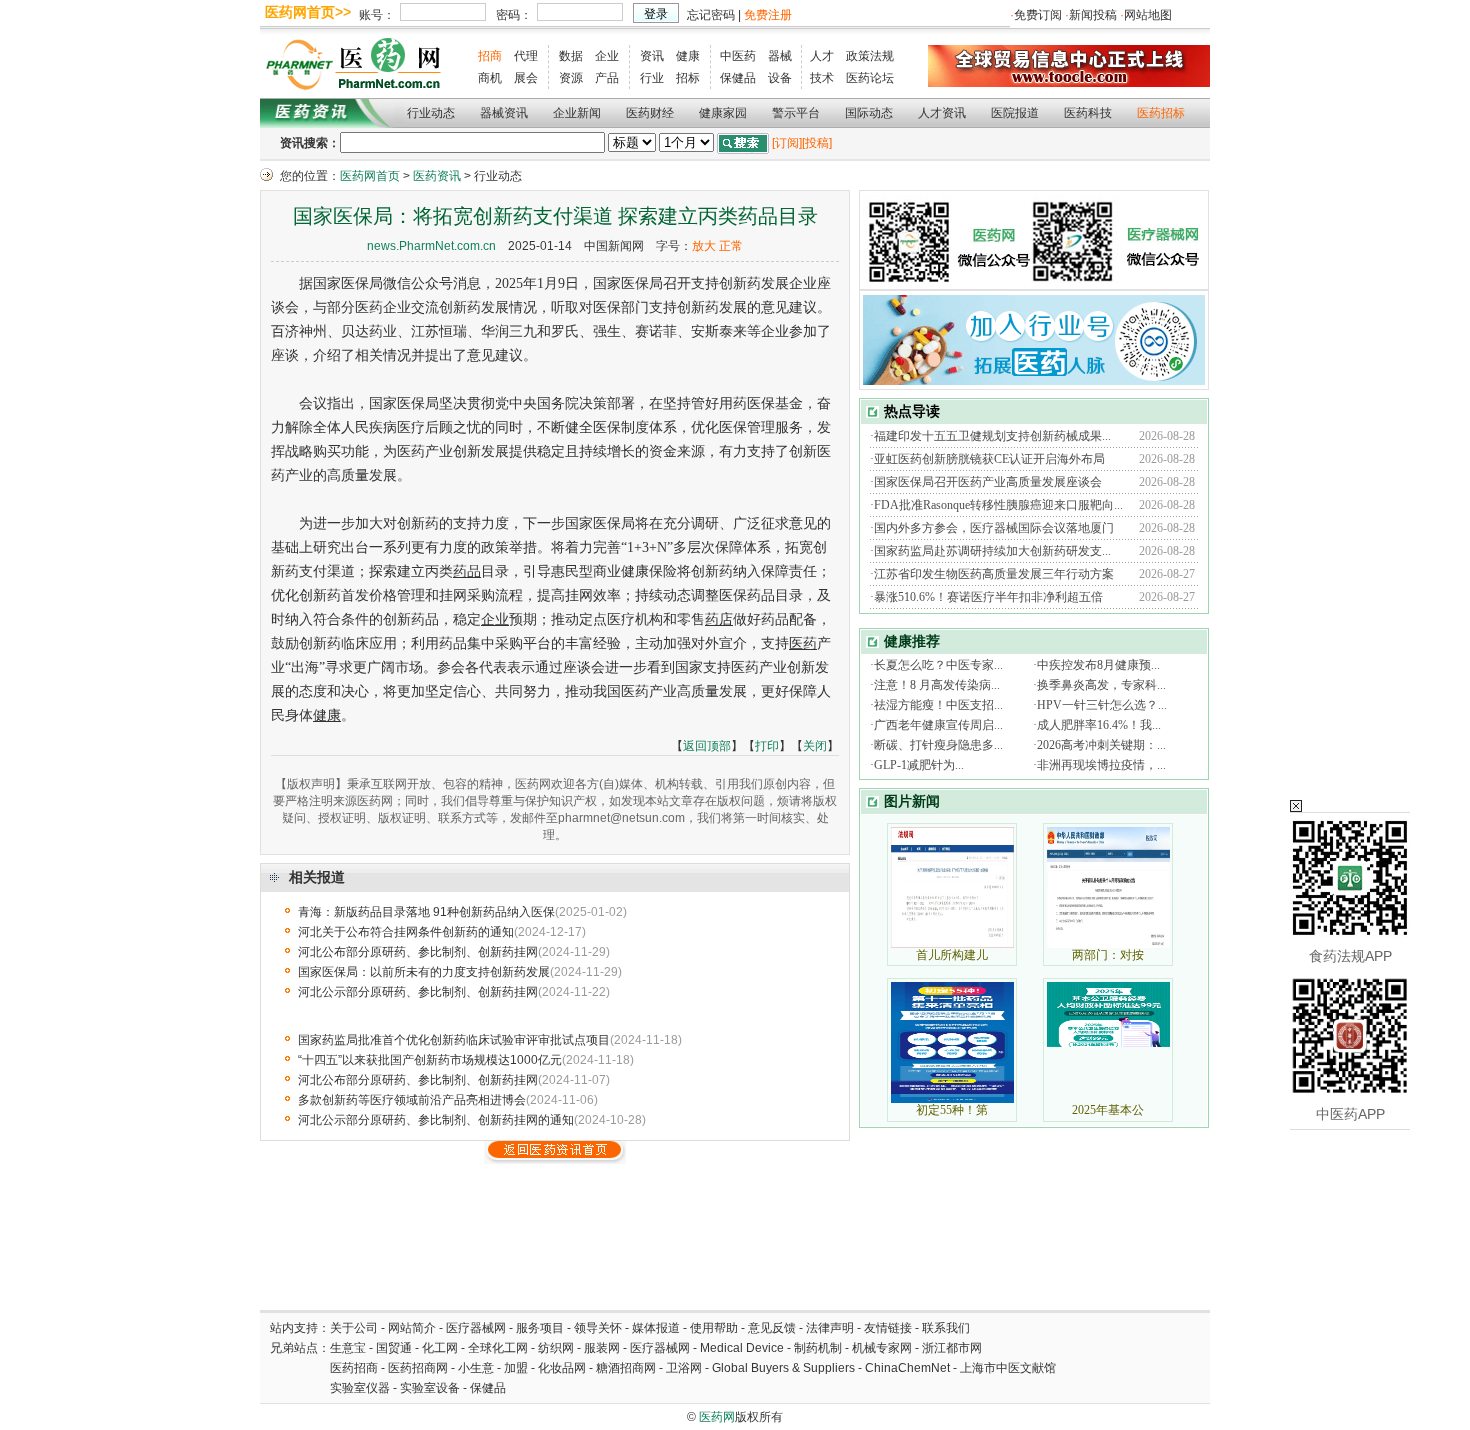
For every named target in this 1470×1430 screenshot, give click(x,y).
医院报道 (1015, 113)
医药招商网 (418, 1368)
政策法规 (870, 56)
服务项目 (540, 1328)
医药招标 (1161, 113)
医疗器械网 (476, 1328)
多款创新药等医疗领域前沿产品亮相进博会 (412, 1100)
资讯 (652, 56)
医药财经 (650, 113)
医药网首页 (370, 176)
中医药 (738, 56)
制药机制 (818, 1348)
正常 (731, 246)
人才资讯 (942, 113)
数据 (571, 56)
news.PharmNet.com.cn (431, 246)
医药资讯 (437, 176)
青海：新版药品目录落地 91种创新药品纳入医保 (426, 912)
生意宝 (348, 1348)
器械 (780, 56)
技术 (822, 78)
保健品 (738, 78)
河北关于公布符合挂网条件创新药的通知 (406, 932)
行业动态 (431, 113)
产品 (607, 78)
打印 (767, 746)
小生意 (476, 1368)
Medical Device (742, 1348)
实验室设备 (430, 1388)
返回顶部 (707, 746)
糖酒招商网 (626, 1368)
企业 (607, 56)
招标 (688, 78)
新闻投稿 (1093, 15)
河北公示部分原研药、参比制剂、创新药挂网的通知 (436, 1120)
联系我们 (946, 1328)
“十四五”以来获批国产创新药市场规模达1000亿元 (430, 1060)
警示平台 (796, 113)
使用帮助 (714, 1328)
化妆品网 (562, 1368)
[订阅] (787, 143)
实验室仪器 (360, 1388)
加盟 (517, 1368)
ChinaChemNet (907, 1368)
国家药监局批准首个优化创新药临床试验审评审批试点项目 (454, 1040)
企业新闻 (577, 113)
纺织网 (556, 1348)
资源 (571, 78)
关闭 (815, 746)
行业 (652, 78)
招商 (490, 56)
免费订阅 (1038, 15)
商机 (490, 78)
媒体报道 (656, 1328)
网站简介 (412, 1328)
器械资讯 (504, 113)
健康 (688, 56)
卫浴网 (685, 1368)
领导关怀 (598, 1328)
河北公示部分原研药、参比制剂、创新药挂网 (418, 992)
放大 (704, 246)
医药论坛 (870, 78)
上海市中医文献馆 (1008, 1368)
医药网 (717, 1417)
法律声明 (830, 1328)
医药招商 (354, 1368)
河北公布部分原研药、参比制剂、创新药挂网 (418, 952)
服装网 (602, 1348)
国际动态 (869, 113)
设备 (780, 78)
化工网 (440, 1348)
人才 (822, 56)
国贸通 (394, 1348)
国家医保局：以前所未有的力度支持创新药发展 (424, 972)
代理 (526, 56)
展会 (526, 78)
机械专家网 (882, 1348)
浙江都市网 (952, 1348)
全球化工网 (498, 1348)
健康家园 (723, 113)
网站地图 (1148, 15)
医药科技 (1088, 113)
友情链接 (888, 1328)
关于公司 (354, 1328)
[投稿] (817, 143)
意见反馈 (772, 1328)
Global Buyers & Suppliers (783, 1368)
